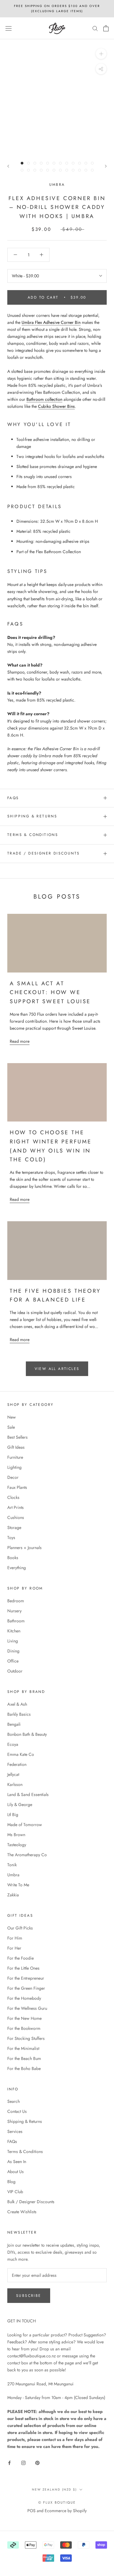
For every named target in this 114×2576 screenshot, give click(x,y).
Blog (11, 2182)
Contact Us (17, 2111)
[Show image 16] (41, 170)
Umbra (57, 185)
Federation (17, 1764)
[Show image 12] (92, 163)
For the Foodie (21, 1958)
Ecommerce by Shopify (66, 2511)
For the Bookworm (24, 2028)
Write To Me (18, 1885)
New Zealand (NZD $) (54, 2489)
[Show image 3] (35, 163)
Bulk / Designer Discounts (31, 2202)
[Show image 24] (92, 170)
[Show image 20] (67, 170)
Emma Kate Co (21, 1754)
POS (31, 2511)
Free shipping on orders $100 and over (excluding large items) (57, 9)
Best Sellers (17, 1437)
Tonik (12, 1865)
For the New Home (24, 2018)
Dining (13, 1651)
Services (15, 2131)
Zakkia (13, 1895)
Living (13, 1641)
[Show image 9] (73, 163)
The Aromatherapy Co (27, 1855)
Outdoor (15, 1671)
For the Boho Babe (24, 2068)
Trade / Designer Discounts (43, 853)
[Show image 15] (35, 170)
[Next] (106, 166)
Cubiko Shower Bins (56, 406)
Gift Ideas (16, 1447)
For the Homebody (24, 1998)
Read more (20, 1041)
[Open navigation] (9, 28)
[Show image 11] (86, 163)
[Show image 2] (28, 163)
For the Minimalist (23, 2048)
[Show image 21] (73, 170)
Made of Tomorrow (25, 1825)
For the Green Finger (26, 1988)
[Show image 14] (28, 170)
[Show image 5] (48, 163)
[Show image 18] (54, 170)
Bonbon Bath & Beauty (27, 1734)
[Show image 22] (79, 170)
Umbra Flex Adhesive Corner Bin (51, 322)
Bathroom (16, 1621)
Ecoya (13, 1744)
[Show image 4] (41, 163)
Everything (17, 1568)
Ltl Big (13, 1815)
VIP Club (15, 2192)
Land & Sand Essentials (28, 1794)
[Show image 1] (22, 163)
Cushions (16, 1517)
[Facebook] (9, 2462)
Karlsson (15, 1784)
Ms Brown (16, 1835)
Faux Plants (17, 1487)
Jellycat (13, 1774)
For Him (15, 1938)
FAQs (13, 798)
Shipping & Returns (32, 816)
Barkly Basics (19, 1714)
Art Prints (16, 1507)
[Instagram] (23, 2462)
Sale (11, 1427)
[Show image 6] (54, 163)
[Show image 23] (86, 170)
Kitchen (14, 1631)
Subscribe (29, 2296)
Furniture (15, 1457)
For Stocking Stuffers (26, 2038)
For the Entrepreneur (26, 1978)
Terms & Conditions (33, 835)
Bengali (14, 1724)
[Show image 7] (60, 163)
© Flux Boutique (57, 2502)
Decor (13, 1477)
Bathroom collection (44, 399)
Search (14, 2101)
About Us (16, 2172)
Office (13, 1661)
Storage (14, 1527)
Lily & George (20, 1805)
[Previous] (8, 166)
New (12, 1417)
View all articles (57, 1369)
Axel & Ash (17, 1704)
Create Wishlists (22, 2212)
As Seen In (17, 2162)
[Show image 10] (79, 163)
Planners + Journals (24, 1548)
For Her (14, 1948)
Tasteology (17, 1845)
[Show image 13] (22, 170)
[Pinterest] (37, 2462)
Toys (11, 1538)
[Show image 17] (48, 170)
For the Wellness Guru (27, 2008)
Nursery (14, 1611)
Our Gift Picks (20, 1928)
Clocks (13, 1497)
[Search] (95, 28)
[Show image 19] (60, 170)
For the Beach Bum (24, 2058)
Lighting (14, 1467)
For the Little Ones (23, 1968)
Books (13, 1558)
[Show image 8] (67, 163)
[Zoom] (101, 54)
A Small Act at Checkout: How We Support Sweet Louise (50, 992)
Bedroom (16, 1601)
